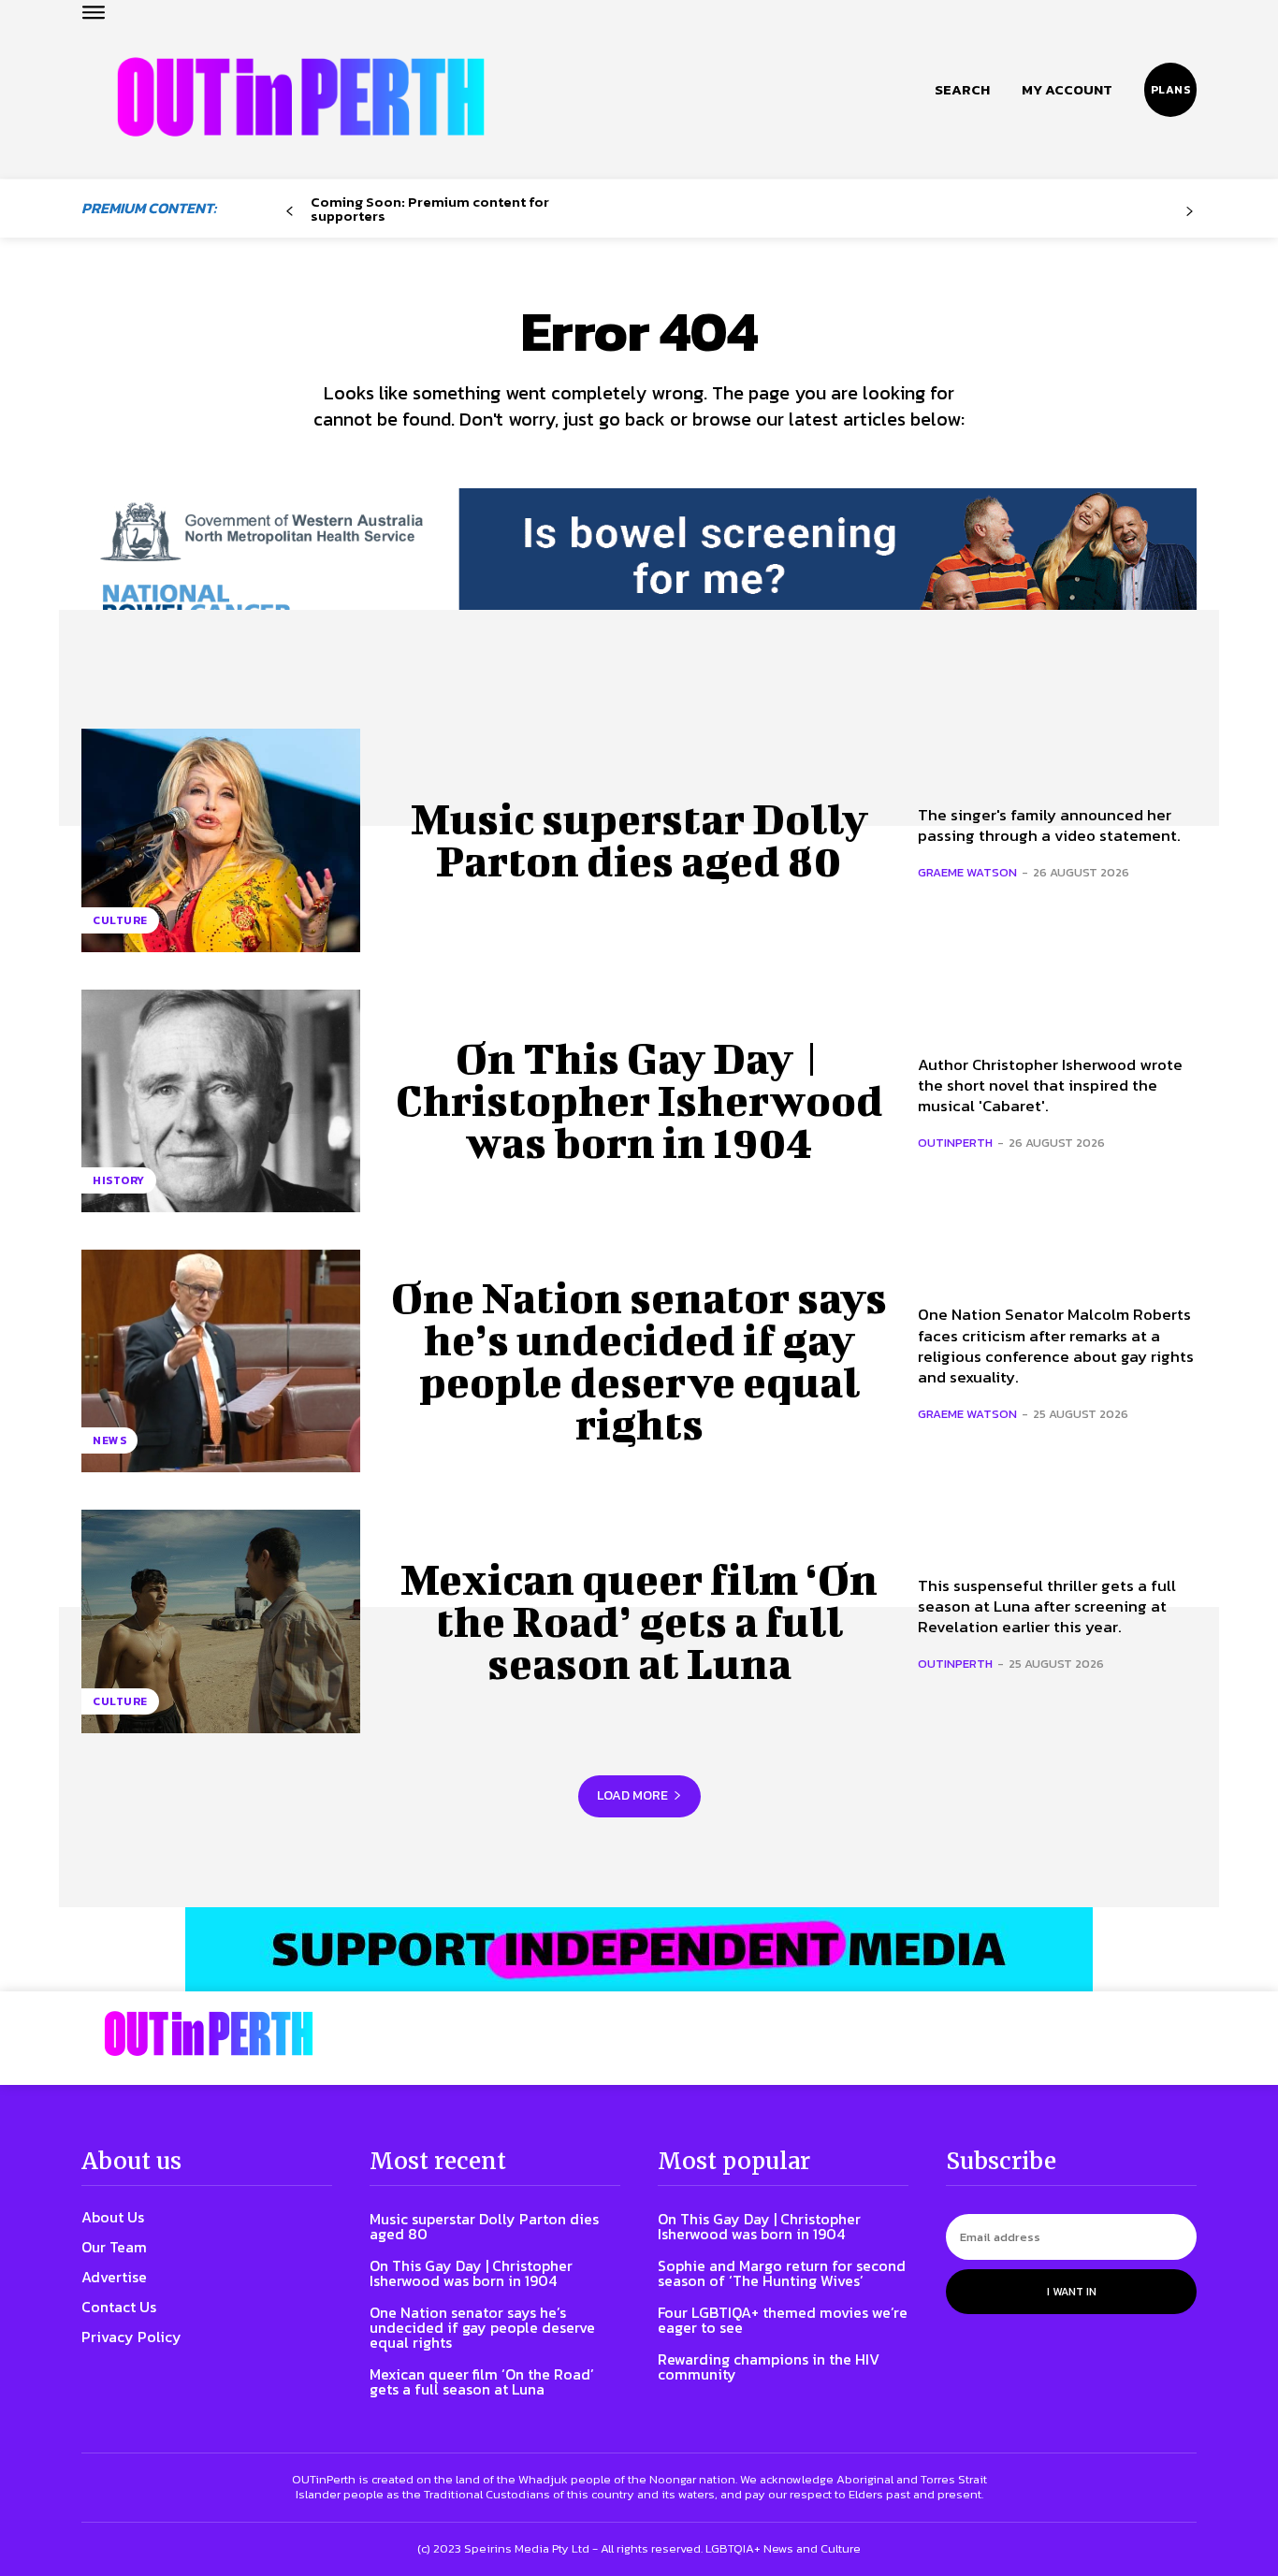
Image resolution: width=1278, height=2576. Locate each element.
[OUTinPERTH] (301, 97)
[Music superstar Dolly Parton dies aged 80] (221, 840)
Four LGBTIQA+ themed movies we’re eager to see (783, 2320)
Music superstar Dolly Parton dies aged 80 (639, 839)
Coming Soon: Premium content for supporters (430, 209)
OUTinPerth (955, 1143)
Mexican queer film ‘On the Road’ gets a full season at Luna (639, 1621)
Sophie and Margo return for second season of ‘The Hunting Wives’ (782, 2273)
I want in (1072, 2292)
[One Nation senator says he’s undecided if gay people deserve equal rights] (221, 1361)
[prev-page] (290, 212)
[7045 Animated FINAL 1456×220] (639, 572)
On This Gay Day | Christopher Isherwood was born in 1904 (639, 1100)
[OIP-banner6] (639, 1949)
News (109, 1440)
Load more (632, 1795)
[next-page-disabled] (1190, 212)
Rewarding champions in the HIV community (769, 2366)
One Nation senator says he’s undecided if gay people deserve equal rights (639, 1360)
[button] (962, 90)
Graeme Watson (967, 872)
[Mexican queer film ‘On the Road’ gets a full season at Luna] (221, 1621)
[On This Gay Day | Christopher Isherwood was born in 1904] (221, 1101)
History (119, 1180)
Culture (120, 920)
